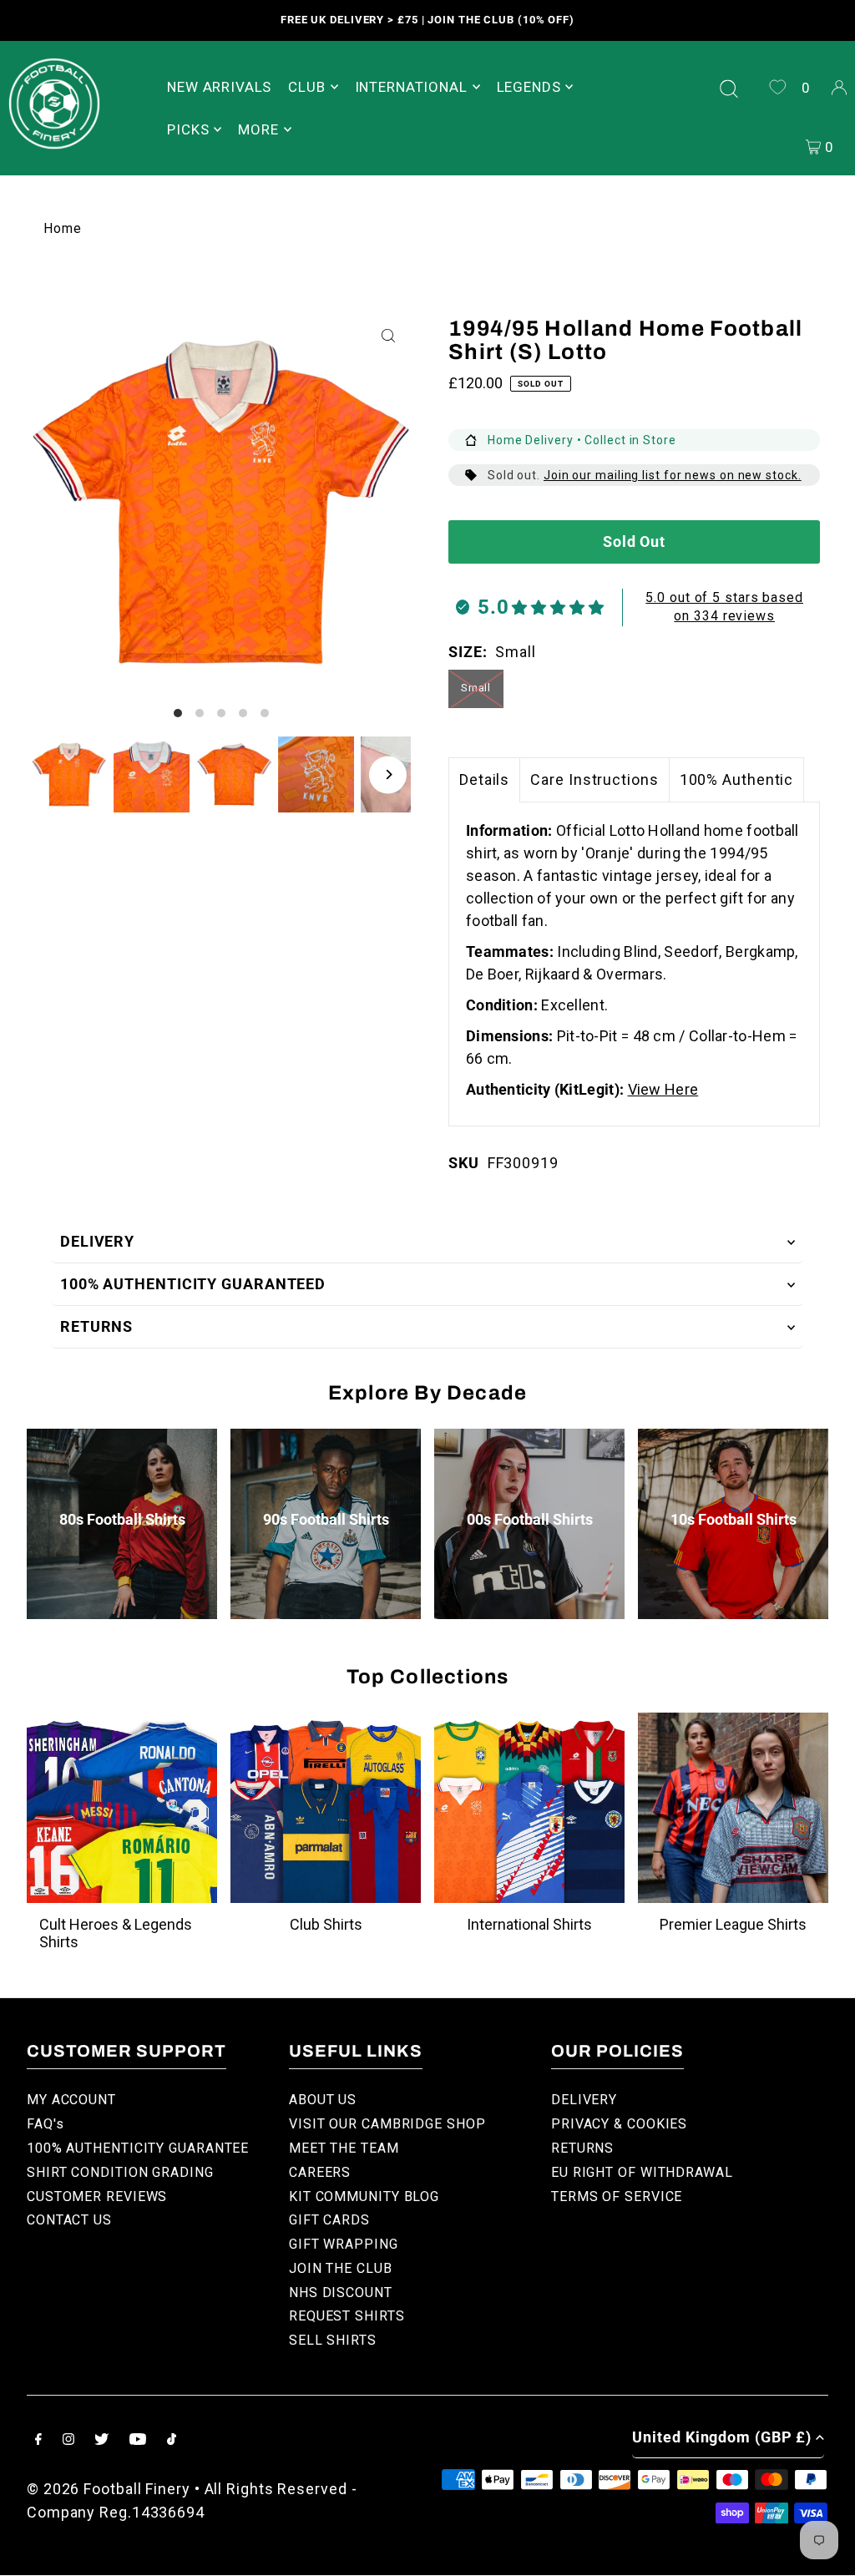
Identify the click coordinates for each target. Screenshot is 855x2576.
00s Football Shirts (530, 1519)
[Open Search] (729, 87)
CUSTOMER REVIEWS (97, 2196)
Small (476, 688)
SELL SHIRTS (333, 2340)
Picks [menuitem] (188, 129)
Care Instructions (594, 779)
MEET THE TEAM (344, 2148)
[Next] (388, 774)
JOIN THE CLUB (341, 2268)
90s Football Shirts (326, 1519)
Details (484, 779)
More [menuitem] (258, 129)
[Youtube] (138, 2440)
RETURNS (96, 1326)
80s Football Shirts (122, 1519)
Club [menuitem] (306, 87)
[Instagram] (68, 2440)
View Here (663, 1089)
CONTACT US (69, 2220)
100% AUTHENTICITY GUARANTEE (138, 2148)
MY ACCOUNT (71, 2100)
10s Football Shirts (734, 1519)
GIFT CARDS (329, 2220)
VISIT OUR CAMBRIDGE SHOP (387, 2124)
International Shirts (529, 1924)
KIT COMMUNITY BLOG (364, 2196)
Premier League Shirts (733, 1924)
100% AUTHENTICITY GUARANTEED (193, 1284)
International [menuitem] (411, 87)
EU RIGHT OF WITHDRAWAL (642, 2172)
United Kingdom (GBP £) (722, 2437)
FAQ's (46, 2124)
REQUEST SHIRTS (347, 2316)
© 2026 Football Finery (109, 2489)
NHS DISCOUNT (341, 2293)
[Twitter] (101, 2440)
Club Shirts (326, 1924)
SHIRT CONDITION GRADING (120, 2172)
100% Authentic (737, 779)
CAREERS (320, 2172)
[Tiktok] (172, 2440)
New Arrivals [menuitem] (219, 87)
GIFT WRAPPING (344, 2244)
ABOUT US (323, 2100)
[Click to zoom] (388, 335)
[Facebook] (38, 2440)
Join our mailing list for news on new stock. (673, 475)
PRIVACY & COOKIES (619, 2124)
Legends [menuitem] (529, 87)
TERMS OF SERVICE (617, 2196)
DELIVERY (97, 1241)
